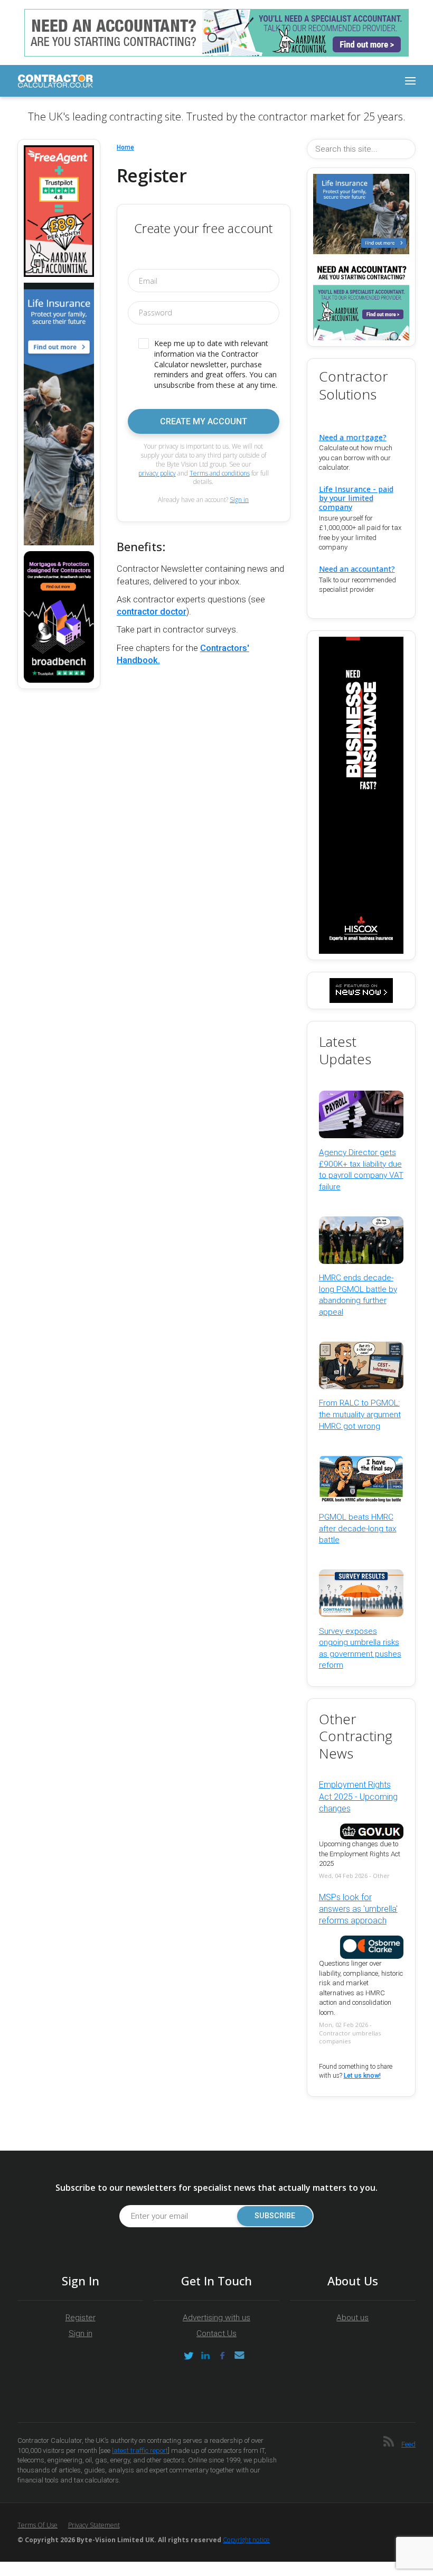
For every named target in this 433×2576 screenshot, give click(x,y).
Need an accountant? (357, 569)
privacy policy (157, 473)
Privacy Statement (94, 2525)
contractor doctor (152, 612)
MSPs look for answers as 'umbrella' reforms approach (358, 1909)
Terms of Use (37, 2525)
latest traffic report (140, 2451)
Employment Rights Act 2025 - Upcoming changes (358, 1797)
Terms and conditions (220, 473)
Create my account (204, 421)
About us (352, 2318)
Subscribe (275, 2216)
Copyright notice (246, 2540)
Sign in (239, 500)
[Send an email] (239, 2356)
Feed (408, 2444)
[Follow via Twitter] (189, 2356)
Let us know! (362, 2076)
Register (81, 2318)
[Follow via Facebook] (222, 2356)
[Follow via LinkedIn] (205, 2356)
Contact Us (216, 2333)
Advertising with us (216, 2318)
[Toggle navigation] (410, 81)
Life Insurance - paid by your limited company (356, 498)
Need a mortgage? (353, 437)
